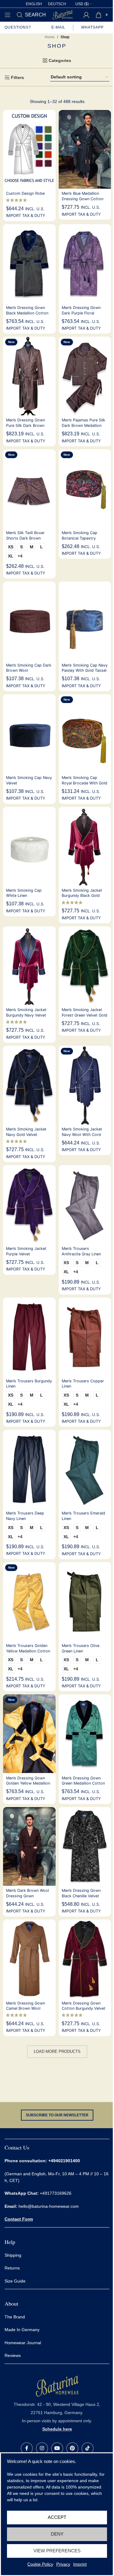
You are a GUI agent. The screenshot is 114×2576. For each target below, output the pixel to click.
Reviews (13, 2355)
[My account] (86, 15)
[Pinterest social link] (72, 2448)
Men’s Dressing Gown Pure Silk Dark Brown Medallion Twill (26, 425)
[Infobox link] (57, 2403)
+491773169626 (38, 2193)
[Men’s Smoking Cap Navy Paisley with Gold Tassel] (85, 621)
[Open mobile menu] (8, 15)
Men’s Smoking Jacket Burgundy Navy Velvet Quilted (26, 1015)
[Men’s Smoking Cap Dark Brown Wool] (29, 621)
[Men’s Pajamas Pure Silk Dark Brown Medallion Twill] (85, 376)
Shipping (14, 2255)
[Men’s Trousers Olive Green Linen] (85, 1602)
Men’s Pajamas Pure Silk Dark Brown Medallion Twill (83, 425)
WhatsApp (93, 27)
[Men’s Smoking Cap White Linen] (29, 846)
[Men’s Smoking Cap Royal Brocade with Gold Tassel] (85, 734)
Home (50, 37)
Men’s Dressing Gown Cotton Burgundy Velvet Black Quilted (84, 2008)
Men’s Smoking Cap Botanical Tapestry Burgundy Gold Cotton (82, 538)
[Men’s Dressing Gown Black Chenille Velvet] (85, 1846)
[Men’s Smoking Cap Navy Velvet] (29, 734)
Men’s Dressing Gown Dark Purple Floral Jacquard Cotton (81, 313)
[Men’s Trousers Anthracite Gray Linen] (85, 1204)
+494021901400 (64, 2161)
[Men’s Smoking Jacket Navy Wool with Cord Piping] (85, 1085)
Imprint (80, 2564)
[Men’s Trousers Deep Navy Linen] (29, 1469)
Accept (57, 2517)
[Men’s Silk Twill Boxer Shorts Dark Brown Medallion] (29, 489)
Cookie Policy (40, 2564)
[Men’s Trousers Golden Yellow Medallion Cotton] (29, 1602)
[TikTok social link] (88, 2448)
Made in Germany (22, 2330)
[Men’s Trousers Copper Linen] (85, 1337)
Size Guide (15, 2281)
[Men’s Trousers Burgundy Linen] (29, 1337)
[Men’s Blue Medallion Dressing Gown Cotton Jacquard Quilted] (85, 149)
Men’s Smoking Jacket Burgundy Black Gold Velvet (82, 896)
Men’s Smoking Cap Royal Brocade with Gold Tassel (85, 783)
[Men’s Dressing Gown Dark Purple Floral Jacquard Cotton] (85, 264)
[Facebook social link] (27, 2448)
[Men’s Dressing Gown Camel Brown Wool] (29, 1959)
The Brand (15, 2317)
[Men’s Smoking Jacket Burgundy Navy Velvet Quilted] (29, 966)
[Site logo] (63, 14)
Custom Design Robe (25, 193)
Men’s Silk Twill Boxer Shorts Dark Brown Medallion (25, 538)
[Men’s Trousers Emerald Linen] (85, 1469)
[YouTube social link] (57, 2448)
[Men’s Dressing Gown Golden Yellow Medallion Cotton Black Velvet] (29, 1734)
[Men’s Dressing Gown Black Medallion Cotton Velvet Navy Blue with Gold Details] (29, 264)
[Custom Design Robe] (29, 149)
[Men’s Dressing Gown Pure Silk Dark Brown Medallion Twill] (29, 376)
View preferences (57, 2551)
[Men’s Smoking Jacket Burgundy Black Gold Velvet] (85, 846)
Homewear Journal (23, 2342)
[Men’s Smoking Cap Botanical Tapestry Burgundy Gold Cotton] (85, 489)
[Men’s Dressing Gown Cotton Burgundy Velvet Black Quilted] (85, 1959)
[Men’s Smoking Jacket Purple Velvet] (29, 1204)
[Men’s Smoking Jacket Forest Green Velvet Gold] (85, 966)
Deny (57, 2534)
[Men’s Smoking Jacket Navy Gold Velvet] (29, 1085)
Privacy (63, 2564)
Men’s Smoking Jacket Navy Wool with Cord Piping (82, 1134)
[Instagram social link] (42, 2448)
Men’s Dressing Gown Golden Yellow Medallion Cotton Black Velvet (28, 1783)
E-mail (58, 27)
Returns (12, 2268)
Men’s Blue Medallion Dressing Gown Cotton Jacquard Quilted (83, 199)
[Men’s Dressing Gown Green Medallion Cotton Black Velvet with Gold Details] (85, 1734)
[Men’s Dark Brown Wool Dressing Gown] (29, 1846)
